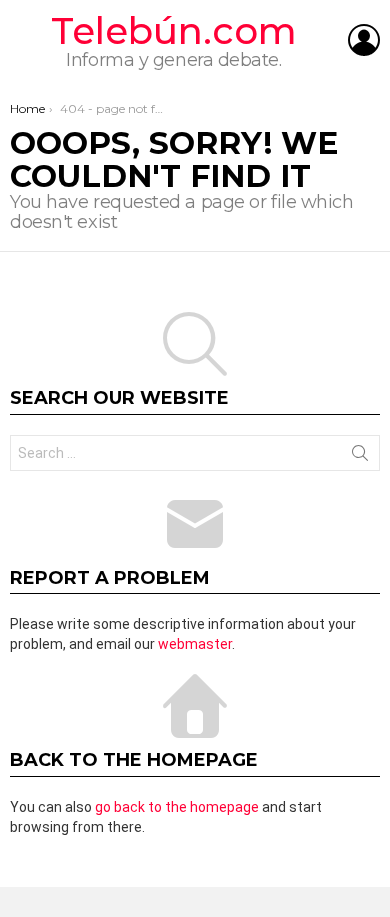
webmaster (195, 644)
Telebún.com (174, 30)
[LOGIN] (364, 40)
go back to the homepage (177, 807)
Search (360, 457)
